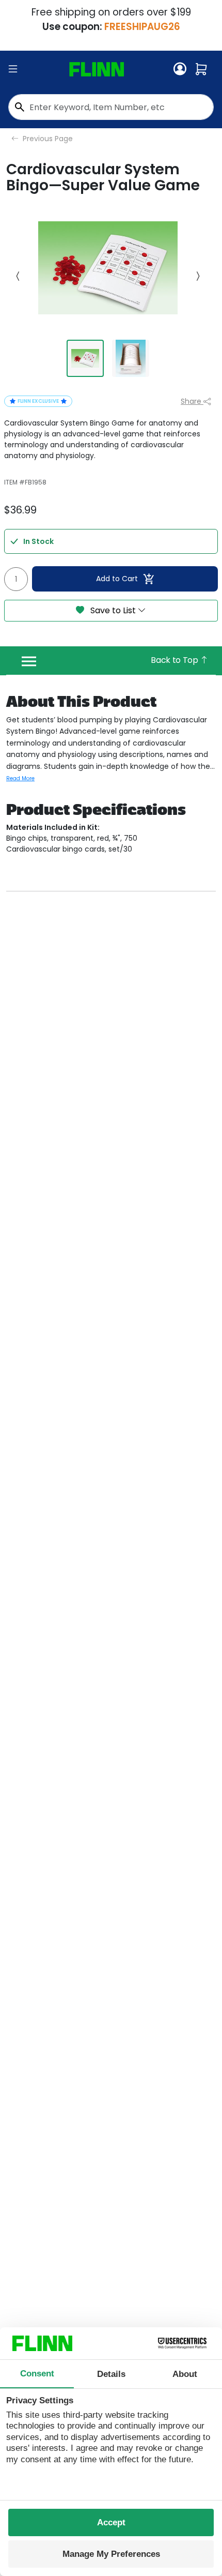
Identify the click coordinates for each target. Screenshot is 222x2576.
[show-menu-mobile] (13, 69)
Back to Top (175, 660)
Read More (20, 778)
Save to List (113, 610)
